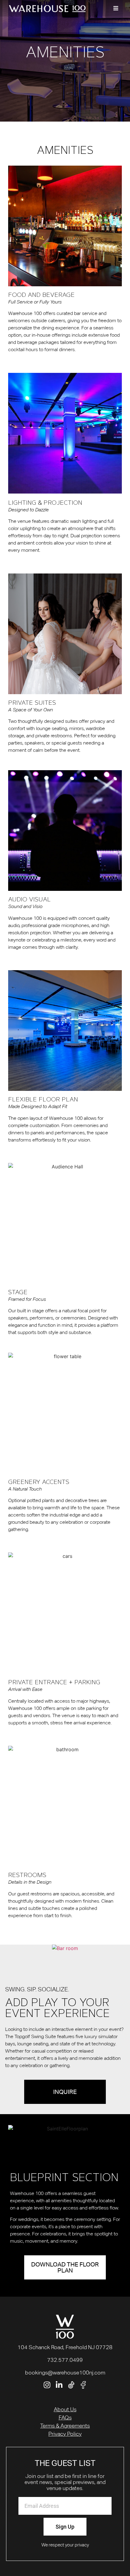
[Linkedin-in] (59, 2385)
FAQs (65, 2417)
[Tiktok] (71, 2385)
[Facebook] (83, 2385)
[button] (116, 8)
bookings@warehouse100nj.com (65, 2373)
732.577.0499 (65, 2360)
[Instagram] (47, 2385)
